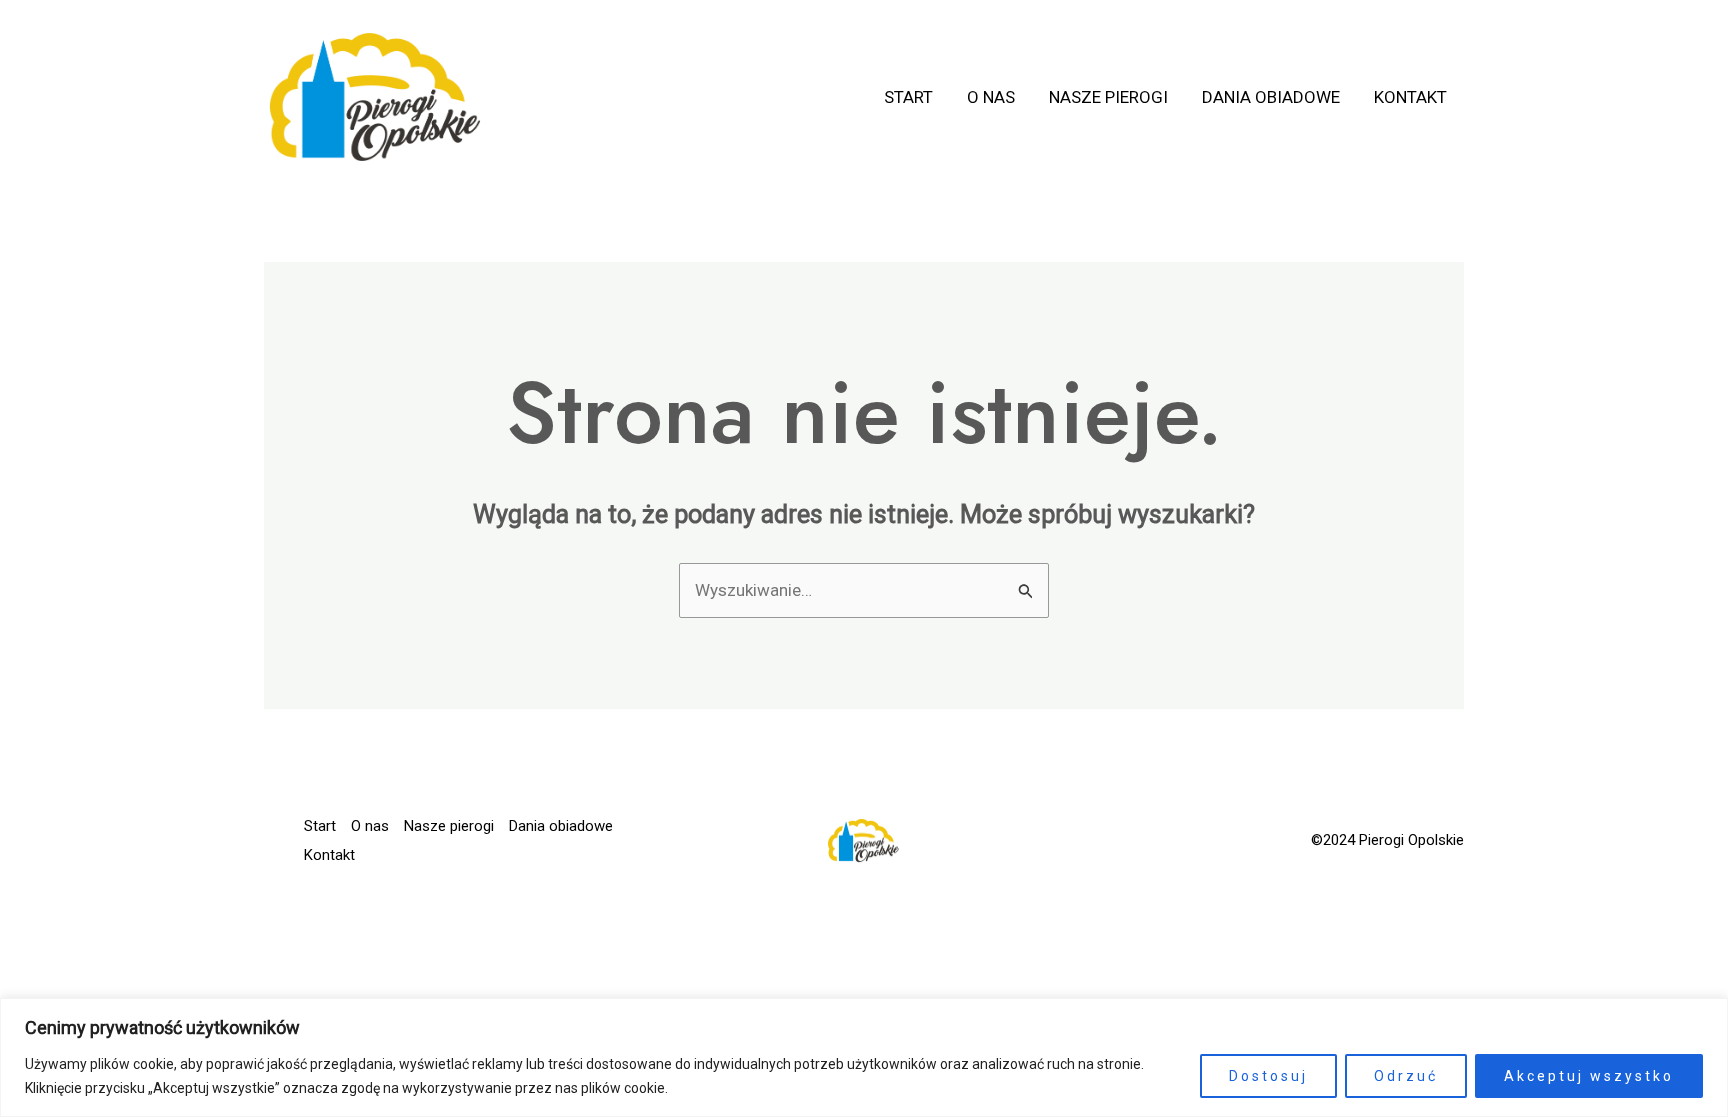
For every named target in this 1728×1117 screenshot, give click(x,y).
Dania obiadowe (1271, 97)
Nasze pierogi (1108, 97)
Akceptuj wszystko (1589, 1076)
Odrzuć (1406, 1076)
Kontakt (1410, 97)
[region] (864, 1057)
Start (908, 97)
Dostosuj (1268, 1076)
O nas (991, 97)
